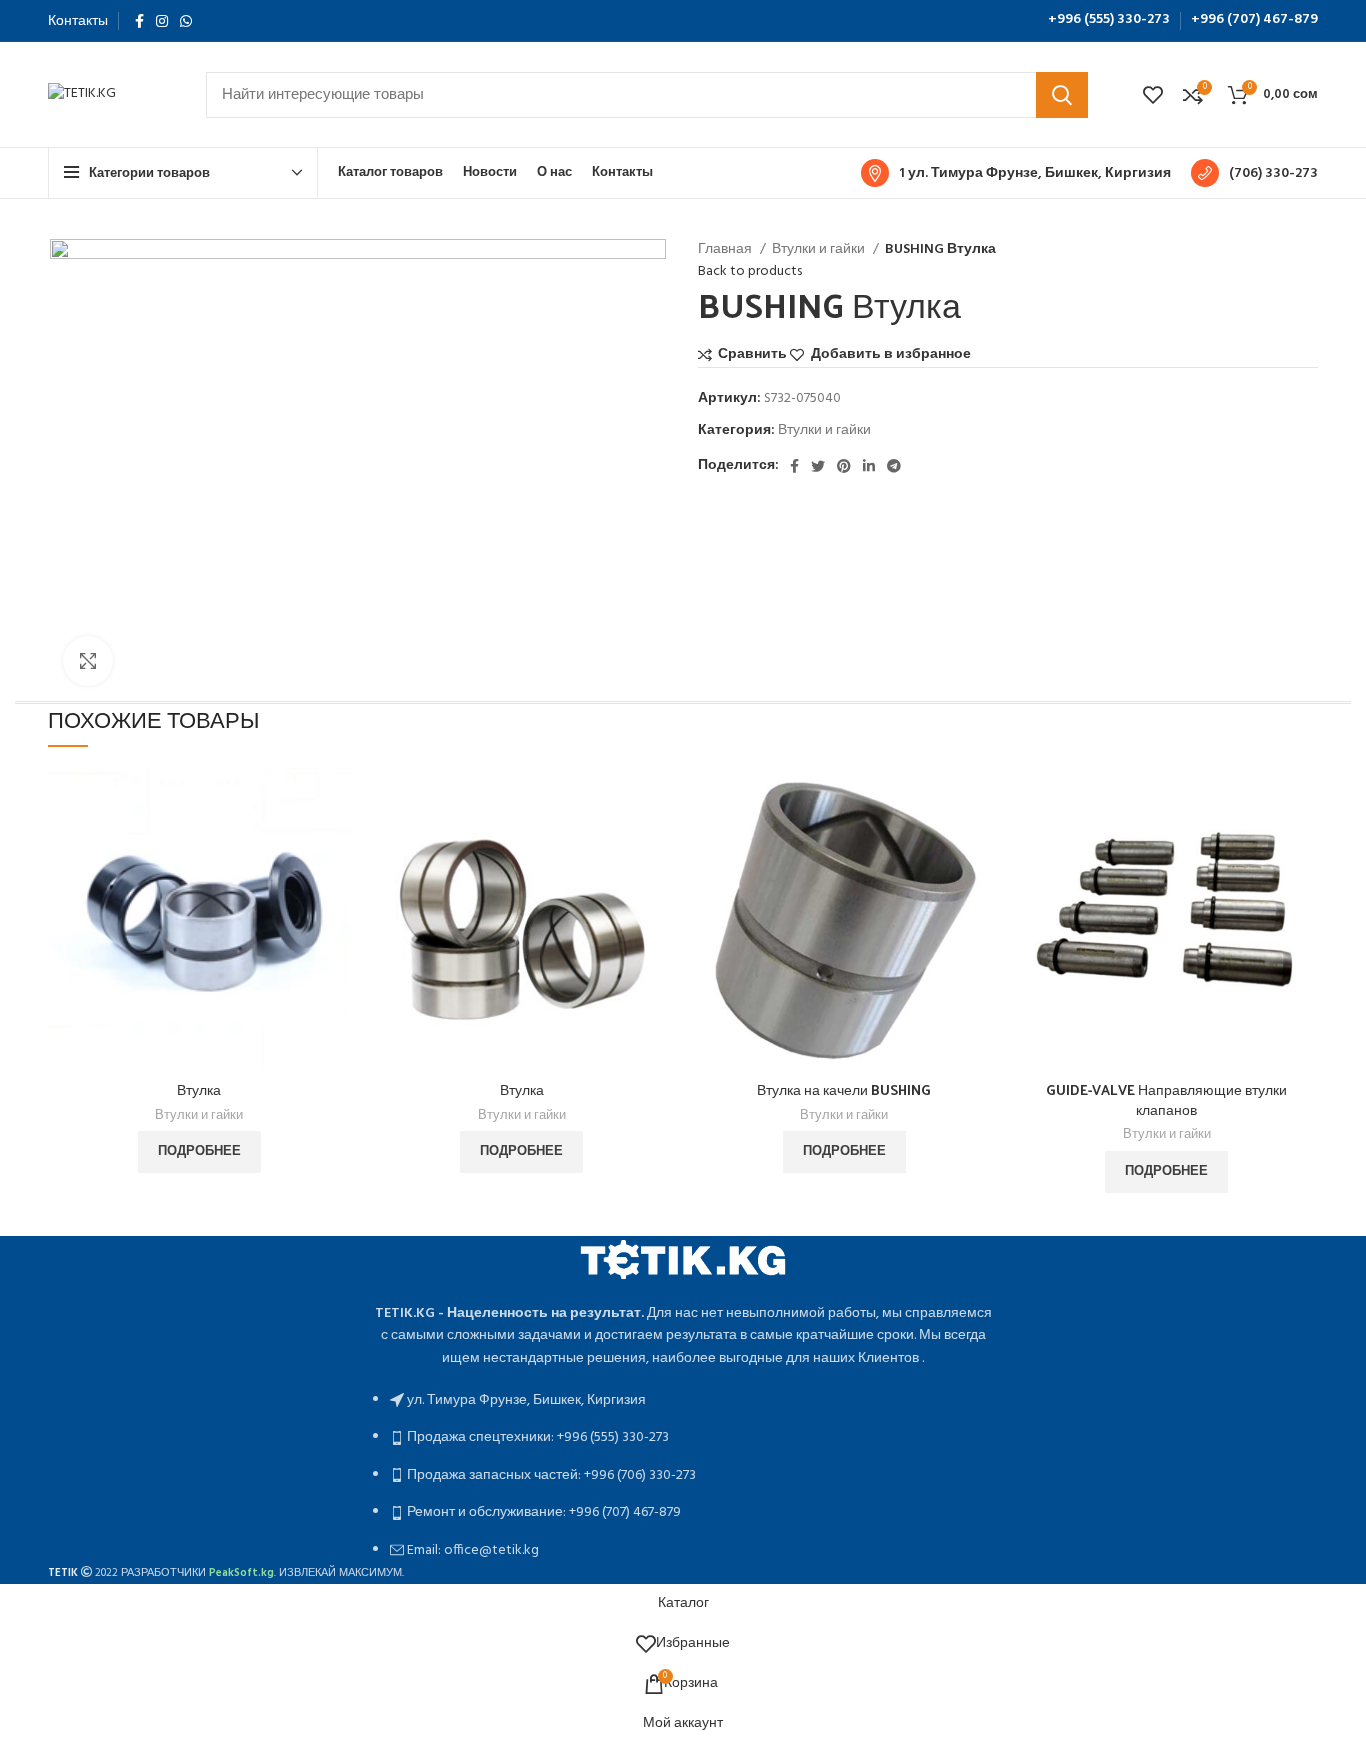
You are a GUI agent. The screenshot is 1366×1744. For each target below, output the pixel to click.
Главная (726, 250)
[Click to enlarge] (88, 661)
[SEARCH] (1062, 95)
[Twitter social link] (818, 466)
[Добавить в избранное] (336, 890)
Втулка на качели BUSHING (844, 1089)
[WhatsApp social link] (186, 21)
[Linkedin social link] (869, 466)
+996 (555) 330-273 (1109, 19)
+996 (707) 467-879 (1254, 19)
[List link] (683, 1399)
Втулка (199, 1089)
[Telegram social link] (894, 466)
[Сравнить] (336, 800)
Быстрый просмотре (336, 845)
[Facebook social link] (139, 21)
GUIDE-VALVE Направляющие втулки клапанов (1166, 1099)
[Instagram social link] (162, 21)
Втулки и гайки (820, 250)
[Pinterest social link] (844, 466)
